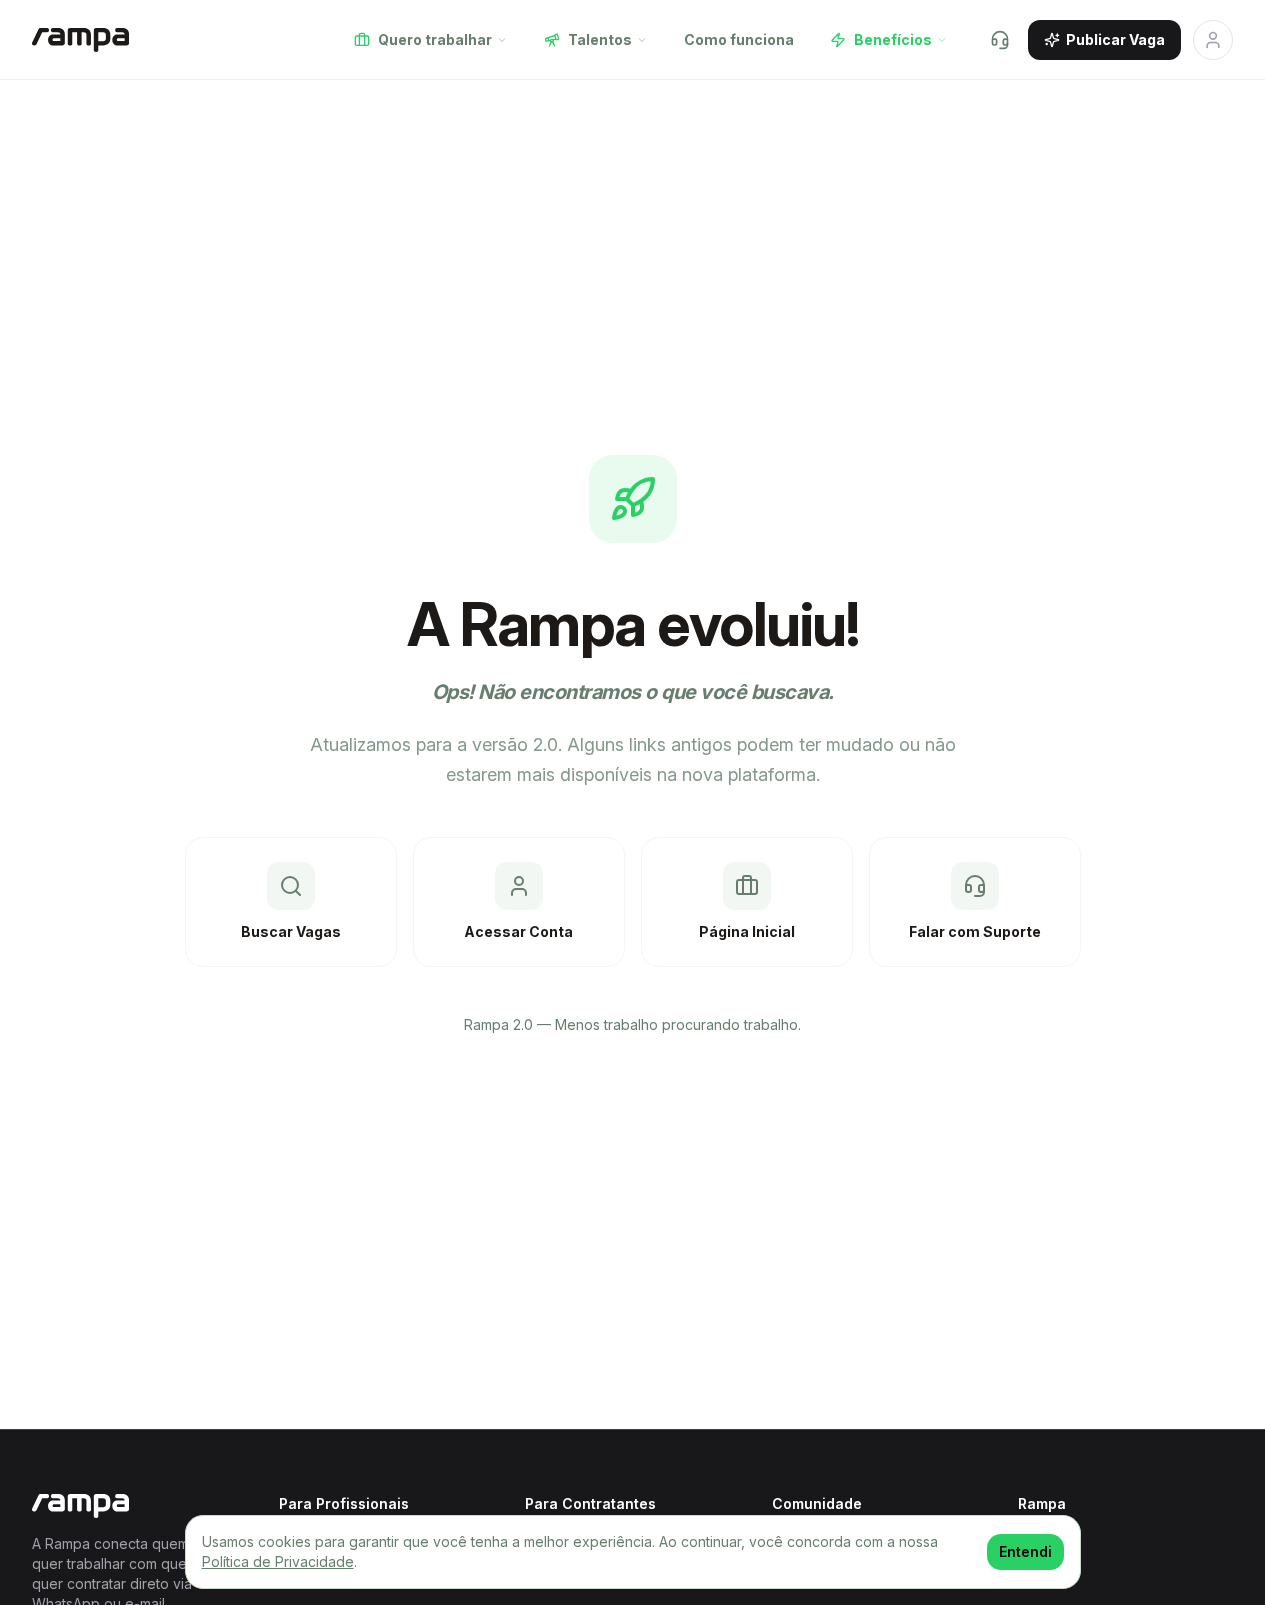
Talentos (600, 39)
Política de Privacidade (278, 1561)
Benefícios (893, 39)
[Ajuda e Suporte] (1000, 40)
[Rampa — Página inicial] (80, 40)
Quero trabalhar (435, 39)
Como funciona (739, 39)
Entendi (1025, 1551)
